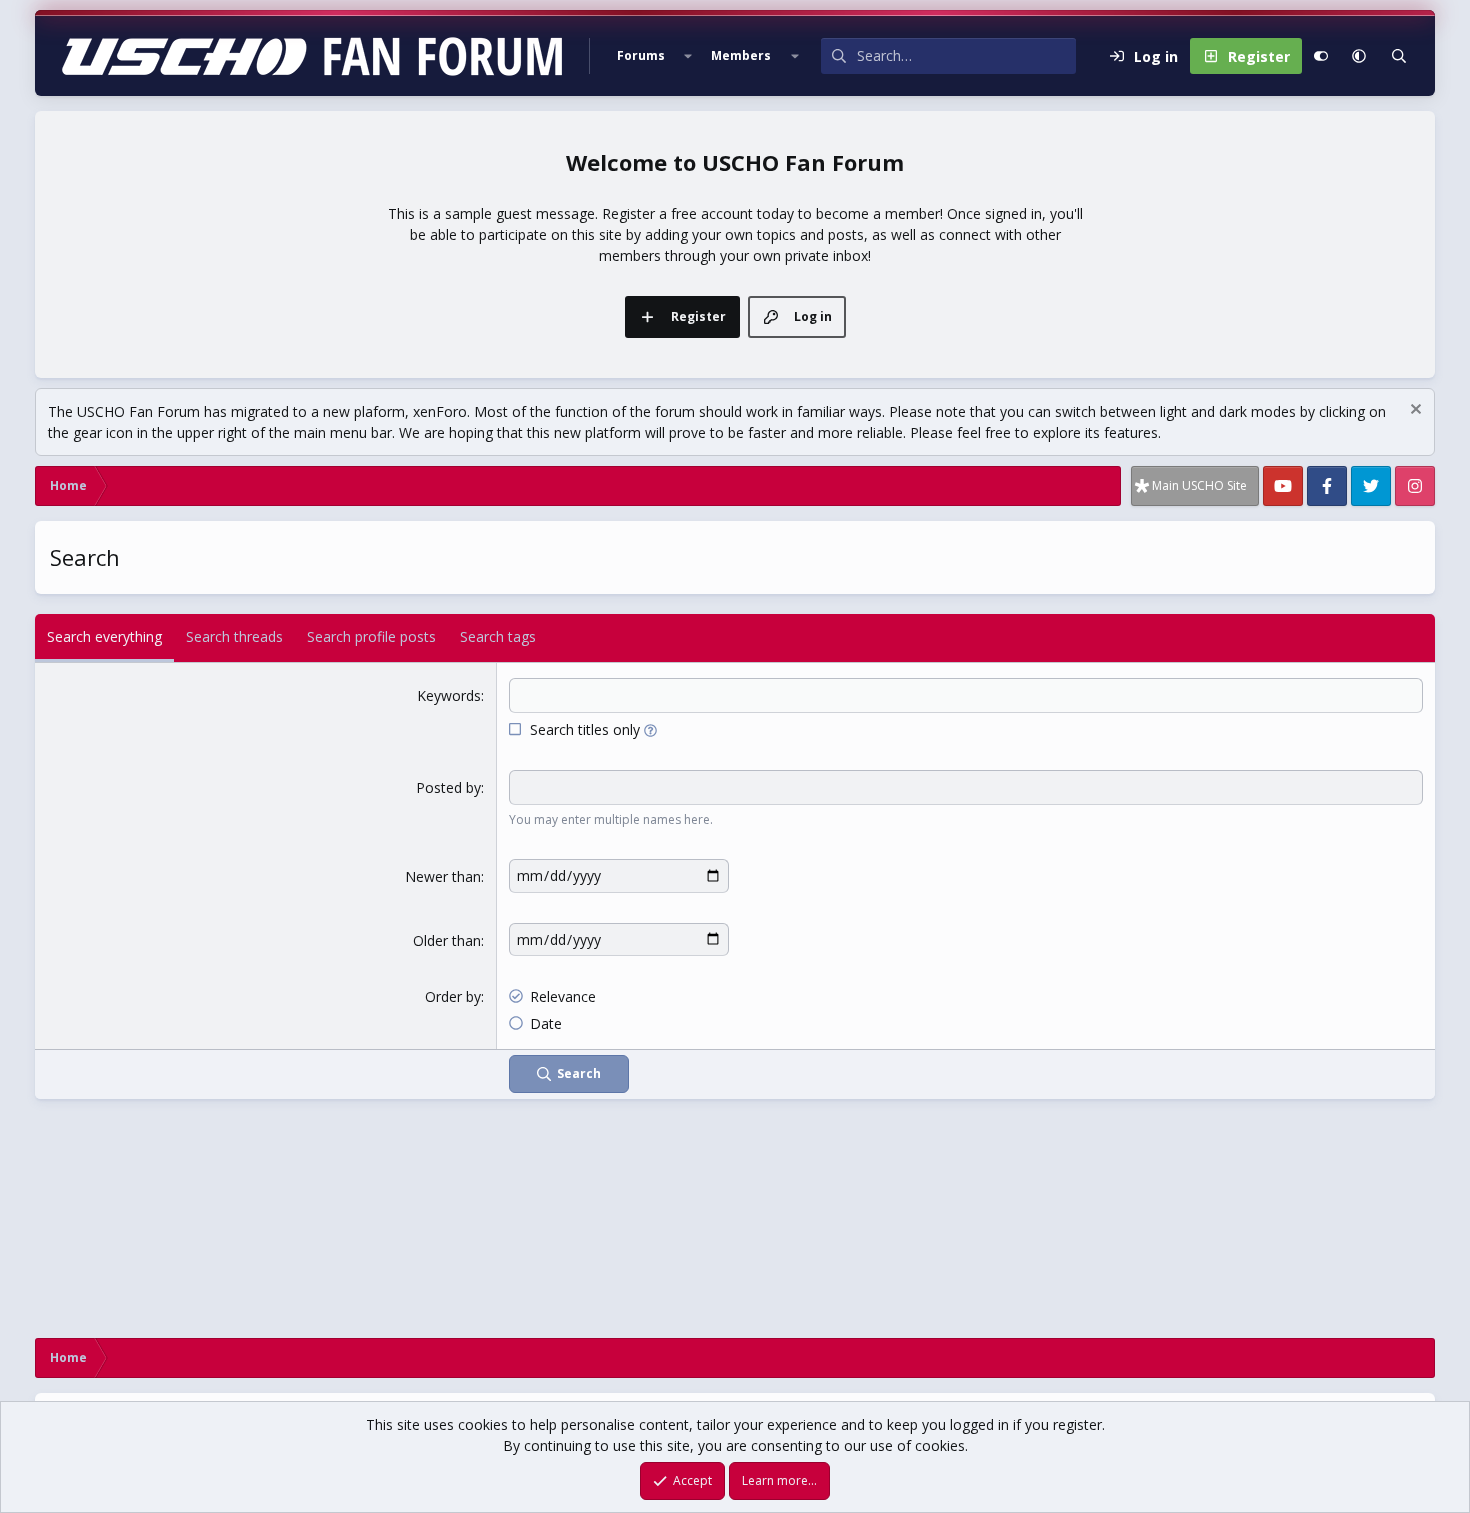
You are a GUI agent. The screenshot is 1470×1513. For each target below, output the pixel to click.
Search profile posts (371, 636)
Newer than (443, 876)
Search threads (234, 636)
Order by (453, 996)
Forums (641, 55)
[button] (688, 56)
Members (741, 55)
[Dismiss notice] (1413, 411)
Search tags (498, 636)
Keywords (449, 695)
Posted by (448, 787)
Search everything (104, 636)
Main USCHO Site (1199, 485)
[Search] (1399, 56)
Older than (447, 940)
